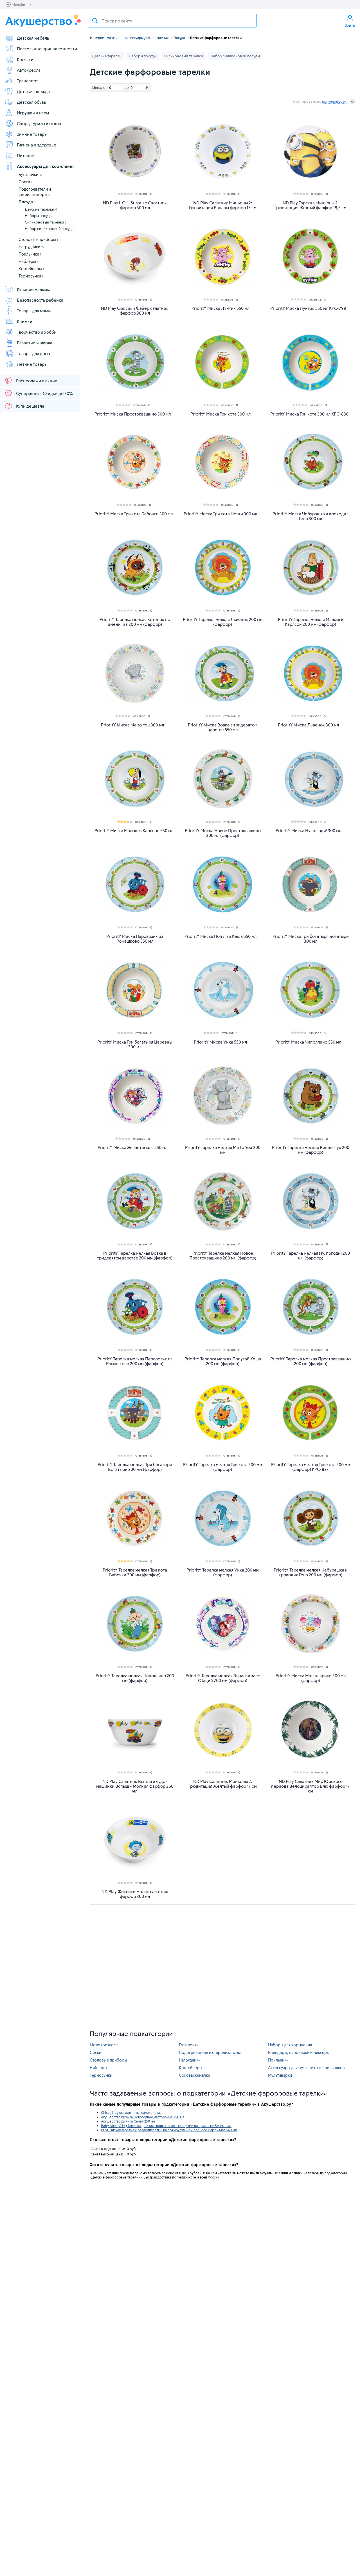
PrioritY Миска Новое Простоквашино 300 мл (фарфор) (223, 833)
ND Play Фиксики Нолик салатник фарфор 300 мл (135, 1894)
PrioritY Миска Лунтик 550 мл (220, 308)
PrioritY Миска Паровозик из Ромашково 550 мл (135, 939)
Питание (26, 155)
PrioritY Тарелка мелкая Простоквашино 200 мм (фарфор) (310, 1361)
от (104, 87)
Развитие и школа (35, 343)
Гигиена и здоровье (37, 145)
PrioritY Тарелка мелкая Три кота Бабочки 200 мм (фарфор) (135, 1572)
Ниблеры (29, 261)
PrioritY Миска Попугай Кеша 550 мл (220, 936)
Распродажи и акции (37, 381)
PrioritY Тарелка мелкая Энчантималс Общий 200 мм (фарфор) (223, 1678)
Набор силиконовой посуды (50, 229)
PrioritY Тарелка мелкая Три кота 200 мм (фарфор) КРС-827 (311, 1467)
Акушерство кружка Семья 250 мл (128, 2121)
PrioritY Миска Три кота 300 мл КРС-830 (309, 414)
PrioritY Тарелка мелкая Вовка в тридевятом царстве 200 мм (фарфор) (135, 1256)
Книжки (25, 321)
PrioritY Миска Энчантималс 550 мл (132, 1147)
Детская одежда (33, 91)
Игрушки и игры (33, 113)
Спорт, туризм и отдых (39, 123)
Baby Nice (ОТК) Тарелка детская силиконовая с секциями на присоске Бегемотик (166, 2126)
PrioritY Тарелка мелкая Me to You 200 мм (223, 1150)
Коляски (25, 59)
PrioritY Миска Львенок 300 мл (308, 725)
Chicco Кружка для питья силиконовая (131, 2112)
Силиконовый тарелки (46, 222)
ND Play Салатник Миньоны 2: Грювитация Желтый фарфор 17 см (223, 1784)
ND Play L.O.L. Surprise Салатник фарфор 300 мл (135, 205)
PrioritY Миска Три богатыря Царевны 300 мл (135, 1044)
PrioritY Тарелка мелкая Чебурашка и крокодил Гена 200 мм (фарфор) (311, 1572)
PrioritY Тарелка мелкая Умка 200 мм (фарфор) (223, 1572)
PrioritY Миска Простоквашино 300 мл (133, 414)
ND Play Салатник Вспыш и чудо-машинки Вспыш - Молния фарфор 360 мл (135, 1786)
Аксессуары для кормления (46, 166)
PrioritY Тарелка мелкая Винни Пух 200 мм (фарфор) (311, 1150)
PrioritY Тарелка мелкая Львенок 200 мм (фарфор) (223, 622)
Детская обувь (31, 102)
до (126, 87)
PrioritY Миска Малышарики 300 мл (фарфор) (311, 1678)
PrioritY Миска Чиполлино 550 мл (308, 1042)
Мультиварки (280, 2075)
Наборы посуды (40, 216)
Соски (26, 182)
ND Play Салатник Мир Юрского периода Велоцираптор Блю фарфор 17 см (310, 1786)
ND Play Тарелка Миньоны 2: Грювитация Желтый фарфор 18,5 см (310, 205)
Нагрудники (31, 247)
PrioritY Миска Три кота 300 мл (220, 414)
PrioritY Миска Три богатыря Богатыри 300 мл (311, 939)
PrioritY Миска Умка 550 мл (220, 1042)
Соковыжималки (194, 2075)
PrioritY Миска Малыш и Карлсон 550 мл (134, 831)
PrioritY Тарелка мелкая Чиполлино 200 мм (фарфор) (135, 1678)
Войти (350, 25)
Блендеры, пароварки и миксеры (299, 2052)
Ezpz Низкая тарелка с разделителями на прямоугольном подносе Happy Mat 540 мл (169, 2130)
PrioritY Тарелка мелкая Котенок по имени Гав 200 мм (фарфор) (135, 622)
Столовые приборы (38, 239)
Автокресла (29, 70)
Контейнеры (31, 269)
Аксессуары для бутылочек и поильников (306, 2068)
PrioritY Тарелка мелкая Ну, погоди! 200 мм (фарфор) (310, 1256)
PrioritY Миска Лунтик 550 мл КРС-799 (308, 308)
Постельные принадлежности (47, 49)
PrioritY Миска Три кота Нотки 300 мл (220, 514)
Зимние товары (32, 134)
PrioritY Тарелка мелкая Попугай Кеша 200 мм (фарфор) (223, 1361)
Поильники (30, 254)
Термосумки (31, 276)
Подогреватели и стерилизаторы (210, 2052)
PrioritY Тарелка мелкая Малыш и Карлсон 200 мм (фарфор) (311, 622)
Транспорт (27, 81)
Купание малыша (34, 289)
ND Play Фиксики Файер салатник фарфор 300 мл (135, 311)
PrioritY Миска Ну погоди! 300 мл (308, 831)
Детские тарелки (41, 209)
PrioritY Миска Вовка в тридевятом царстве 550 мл (223, 727)
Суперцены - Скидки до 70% (44, 393)
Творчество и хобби (37, 332)
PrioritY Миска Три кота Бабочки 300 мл (134, 514)
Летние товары (32, 364)
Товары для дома (33, 353)
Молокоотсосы (104, 2045)
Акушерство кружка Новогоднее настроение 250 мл (143, 2117)
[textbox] (173, 21)
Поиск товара (95, 21)
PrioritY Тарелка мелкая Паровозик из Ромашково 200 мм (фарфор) (135, 1361)
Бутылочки (30, 174)
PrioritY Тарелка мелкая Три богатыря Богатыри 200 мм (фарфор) (135, 1467)
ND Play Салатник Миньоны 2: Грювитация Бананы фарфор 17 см (223, 205)
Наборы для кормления (290, 2045)
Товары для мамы (34, 311)
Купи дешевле (30, 406)
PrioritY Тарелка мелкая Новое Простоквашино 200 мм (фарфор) (223, 1256)
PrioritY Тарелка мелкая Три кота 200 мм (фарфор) (223, 1467)
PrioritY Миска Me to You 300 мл (132, 725)
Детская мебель (33, 38)
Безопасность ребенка (40, 300)
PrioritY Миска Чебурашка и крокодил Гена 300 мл (310, 516)
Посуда (27, 202)
